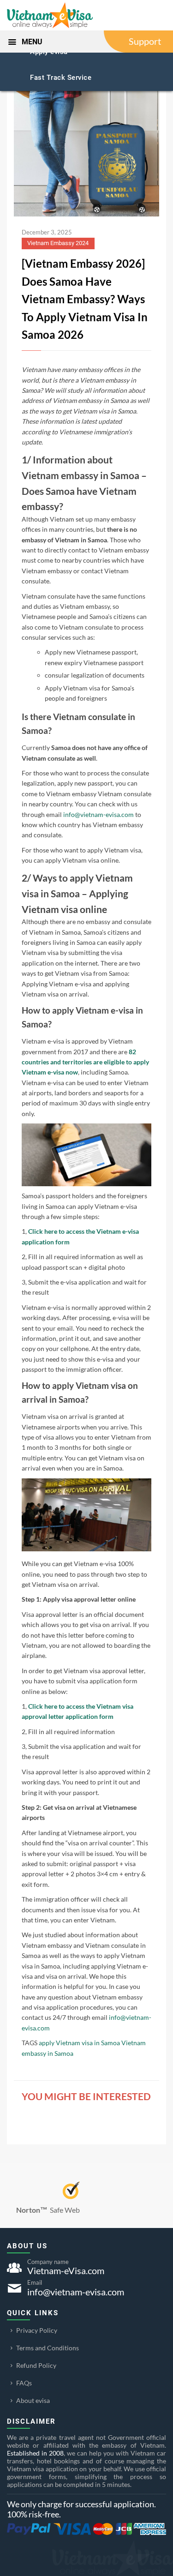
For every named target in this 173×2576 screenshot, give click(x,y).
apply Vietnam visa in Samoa (79, 2043)
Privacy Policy (37, 2330)
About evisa (33, 2400)
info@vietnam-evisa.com (98, 814)
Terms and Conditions (48, 2348)
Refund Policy (36, 2365)
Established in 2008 (35, 2453)
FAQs (24, 2383)
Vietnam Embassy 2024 (58, 243)
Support (145, 41)
